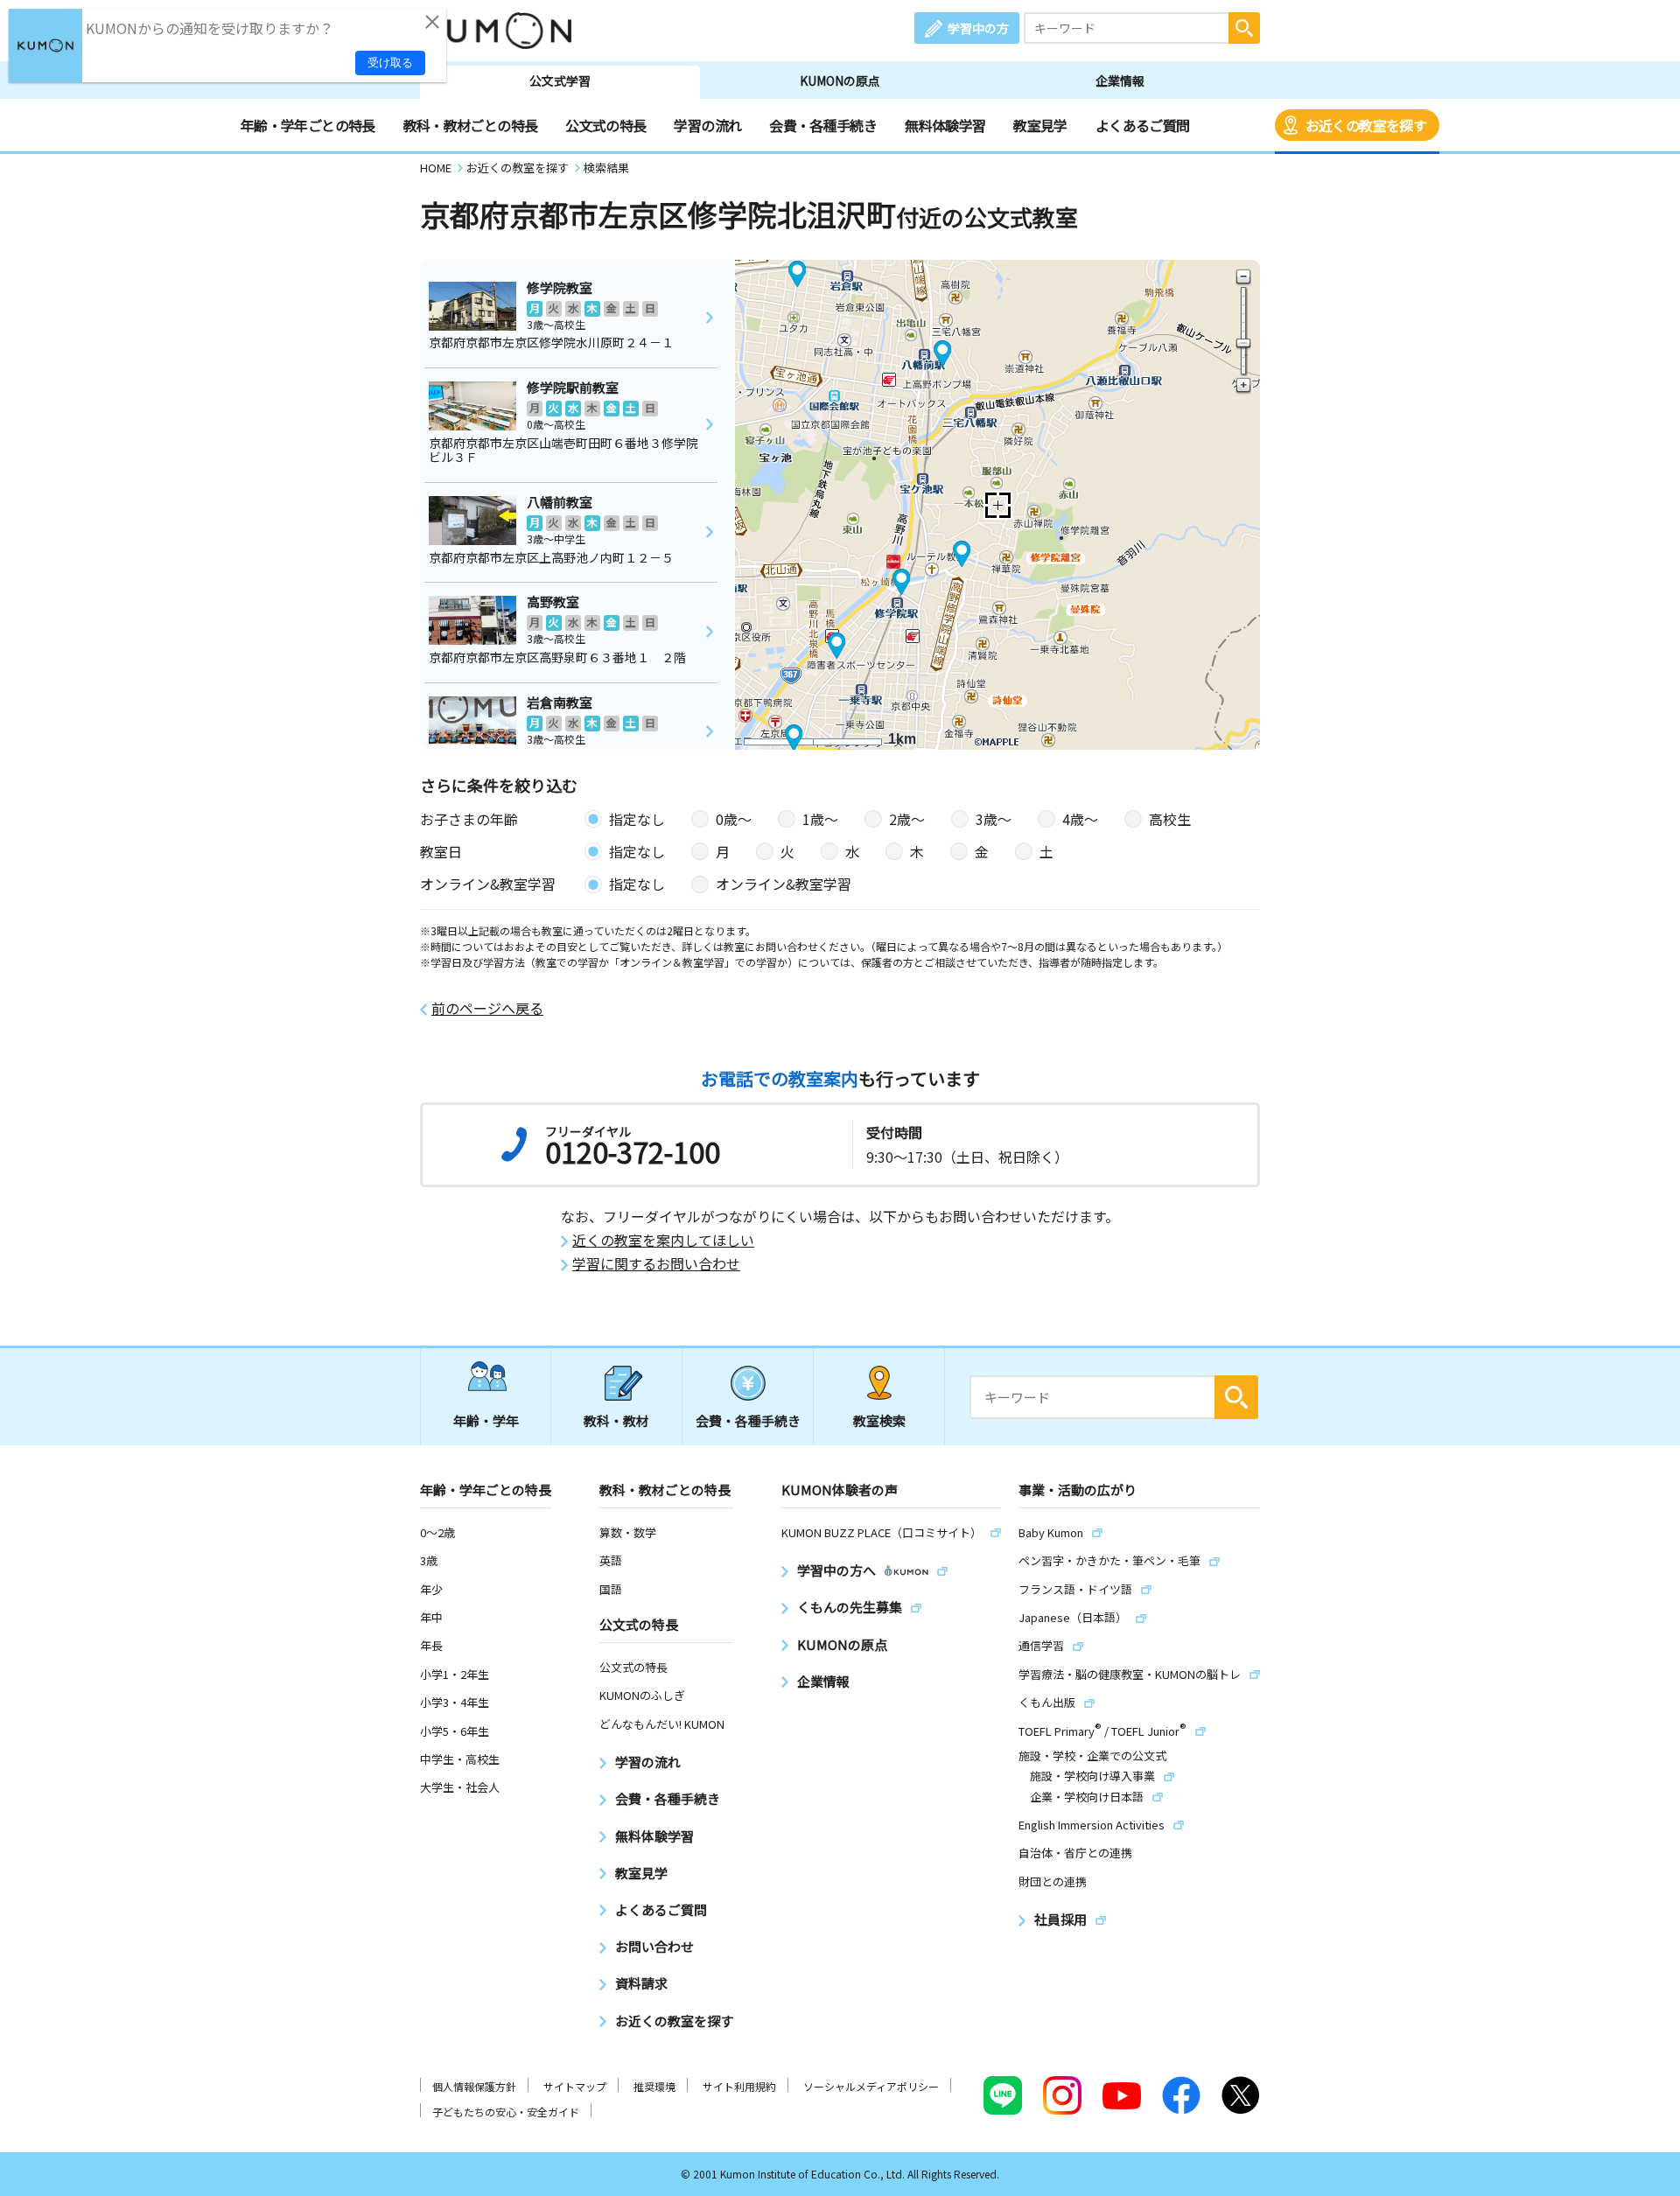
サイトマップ (575, 2086)
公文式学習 (560, 80)
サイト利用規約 (739, 2086)
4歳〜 (1080, 819)
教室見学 (1040, 125)
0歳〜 (734, 819)
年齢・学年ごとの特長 (308, 125)
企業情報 (1120, 80)
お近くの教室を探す (1366, 125)
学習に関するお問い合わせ (656, 1264)
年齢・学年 (486, 1420)
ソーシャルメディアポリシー (871, 2086)
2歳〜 (907, 819)
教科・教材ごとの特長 (471, 125)
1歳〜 (820, 819)
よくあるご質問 (1143, 125)
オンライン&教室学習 (784, 884)
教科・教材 (616, 1420)
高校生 (1170, 819)
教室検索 (879, 1420)
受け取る (390, 63)
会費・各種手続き (823, 125)
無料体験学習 (945, 125)
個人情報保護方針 (474, 2086)
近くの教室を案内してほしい (663, 1240)
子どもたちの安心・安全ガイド (506, 2112)
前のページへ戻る (487, 1008)
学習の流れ (707, 125)
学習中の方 (978, 28)
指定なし (637, 819)
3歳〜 (994, 819)
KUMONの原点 (840, 80)
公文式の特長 (605, 125)
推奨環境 (654, 2086)
